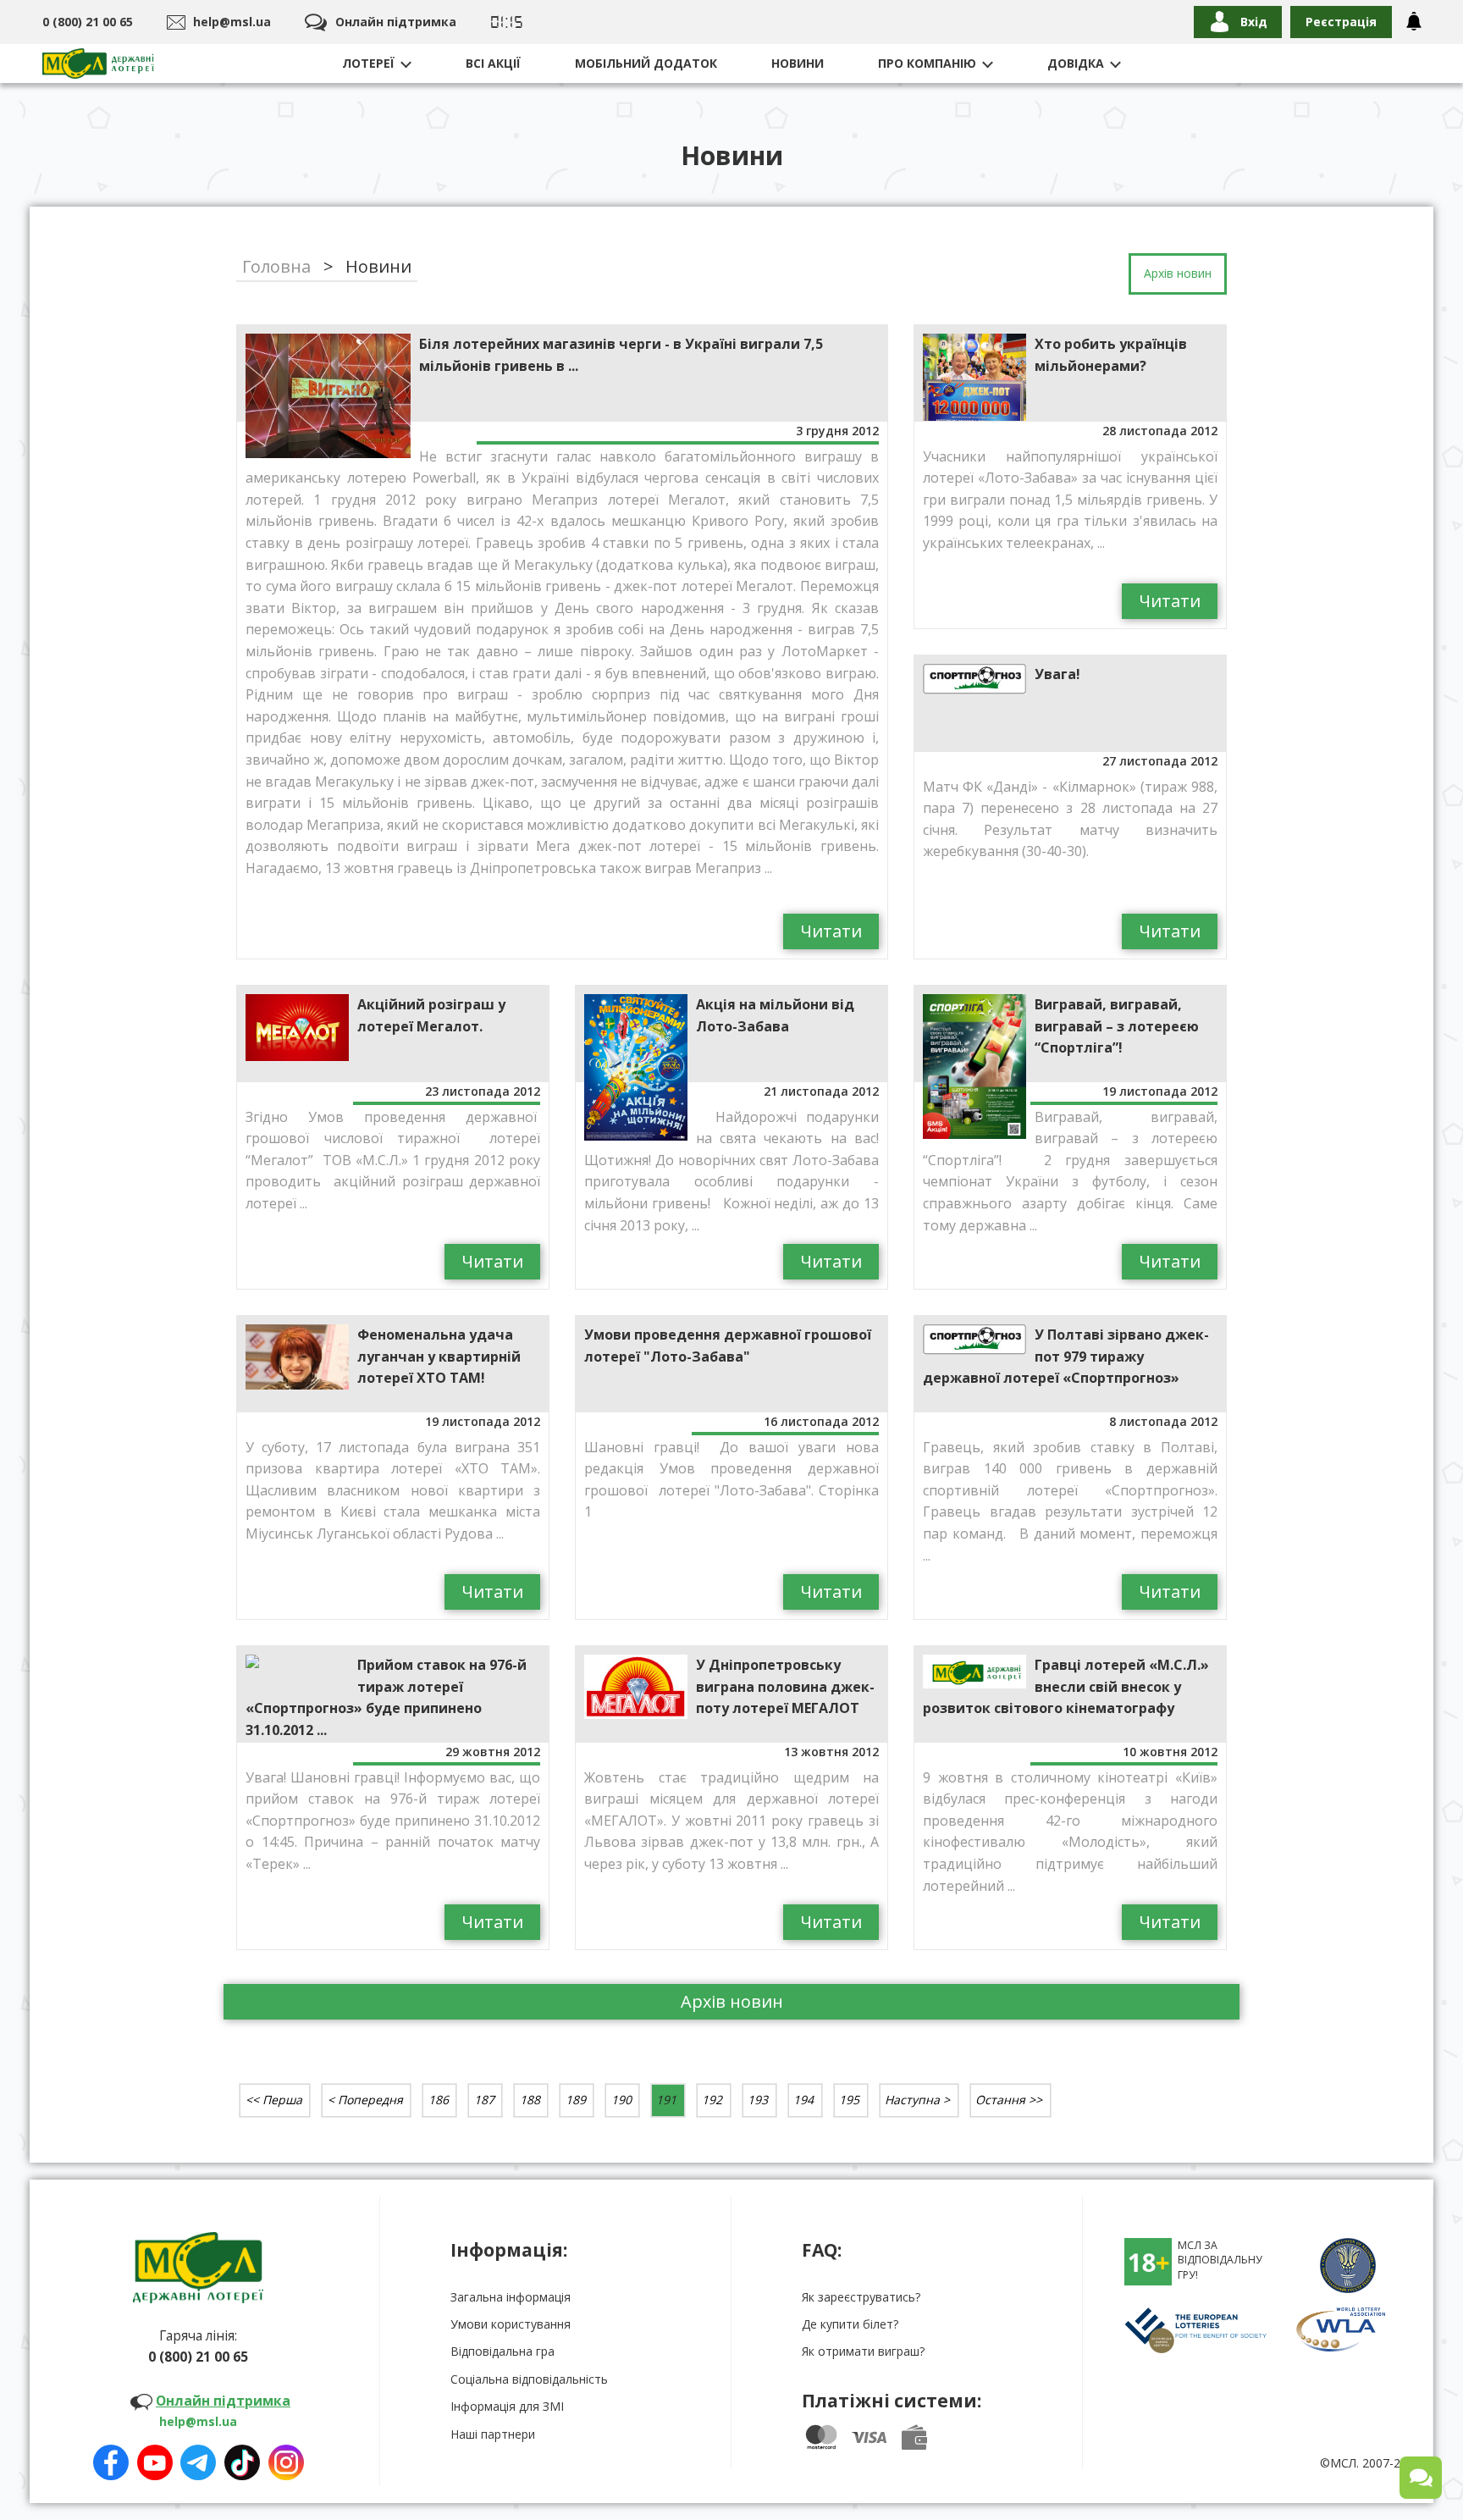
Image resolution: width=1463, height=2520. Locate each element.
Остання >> (1009, 2100)
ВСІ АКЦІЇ (493, 63)
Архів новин (732, 2001)
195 (849, 2100)
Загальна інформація (511, 2297)
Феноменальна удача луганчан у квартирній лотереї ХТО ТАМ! (439, 1356)
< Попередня (365, 2100)
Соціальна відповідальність (529, 2379)
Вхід (1254, 22)
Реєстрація (1341, 22)
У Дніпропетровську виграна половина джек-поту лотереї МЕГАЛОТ (785, 1686)
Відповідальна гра (502, 2351)
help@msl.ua (232, 22)
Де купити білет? (850, 2324)
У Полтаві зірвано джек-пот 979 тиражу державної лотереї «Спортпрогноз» (1066, 1356)
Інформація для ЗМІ (507, 2406)
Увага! (1057, 674)
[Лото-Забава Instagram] (286, 2456)
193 (758, 2100)
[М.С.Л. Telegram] (198, 2456)
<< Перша (274, 2100)
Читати (831, 931)
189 (576, 2100)
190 (621, 2100)
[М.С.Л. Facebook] (111, 2456)
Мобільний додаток (646, 63)
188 (530, 2100)
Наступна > (917, 2100)
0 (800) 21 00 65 (88, 22)
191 (666, 2100)
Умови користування (511, 2324)
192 (712, 2100)
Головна (276, 266)
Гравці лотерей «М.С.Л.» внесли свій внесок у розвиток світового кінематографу (1066, 1686)
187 (484, 2100)
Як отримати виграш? (863, 2351)
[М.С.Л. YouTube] (155, 2456)
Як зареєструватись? (861, 2297)
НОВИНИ (798, 63)
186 (439, 2100)
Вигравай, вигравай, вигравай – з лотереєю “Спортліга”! (1117, 1026)
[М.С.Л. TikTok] (242, 2456)
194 (803, 2100)
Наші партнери (493, 2434)
